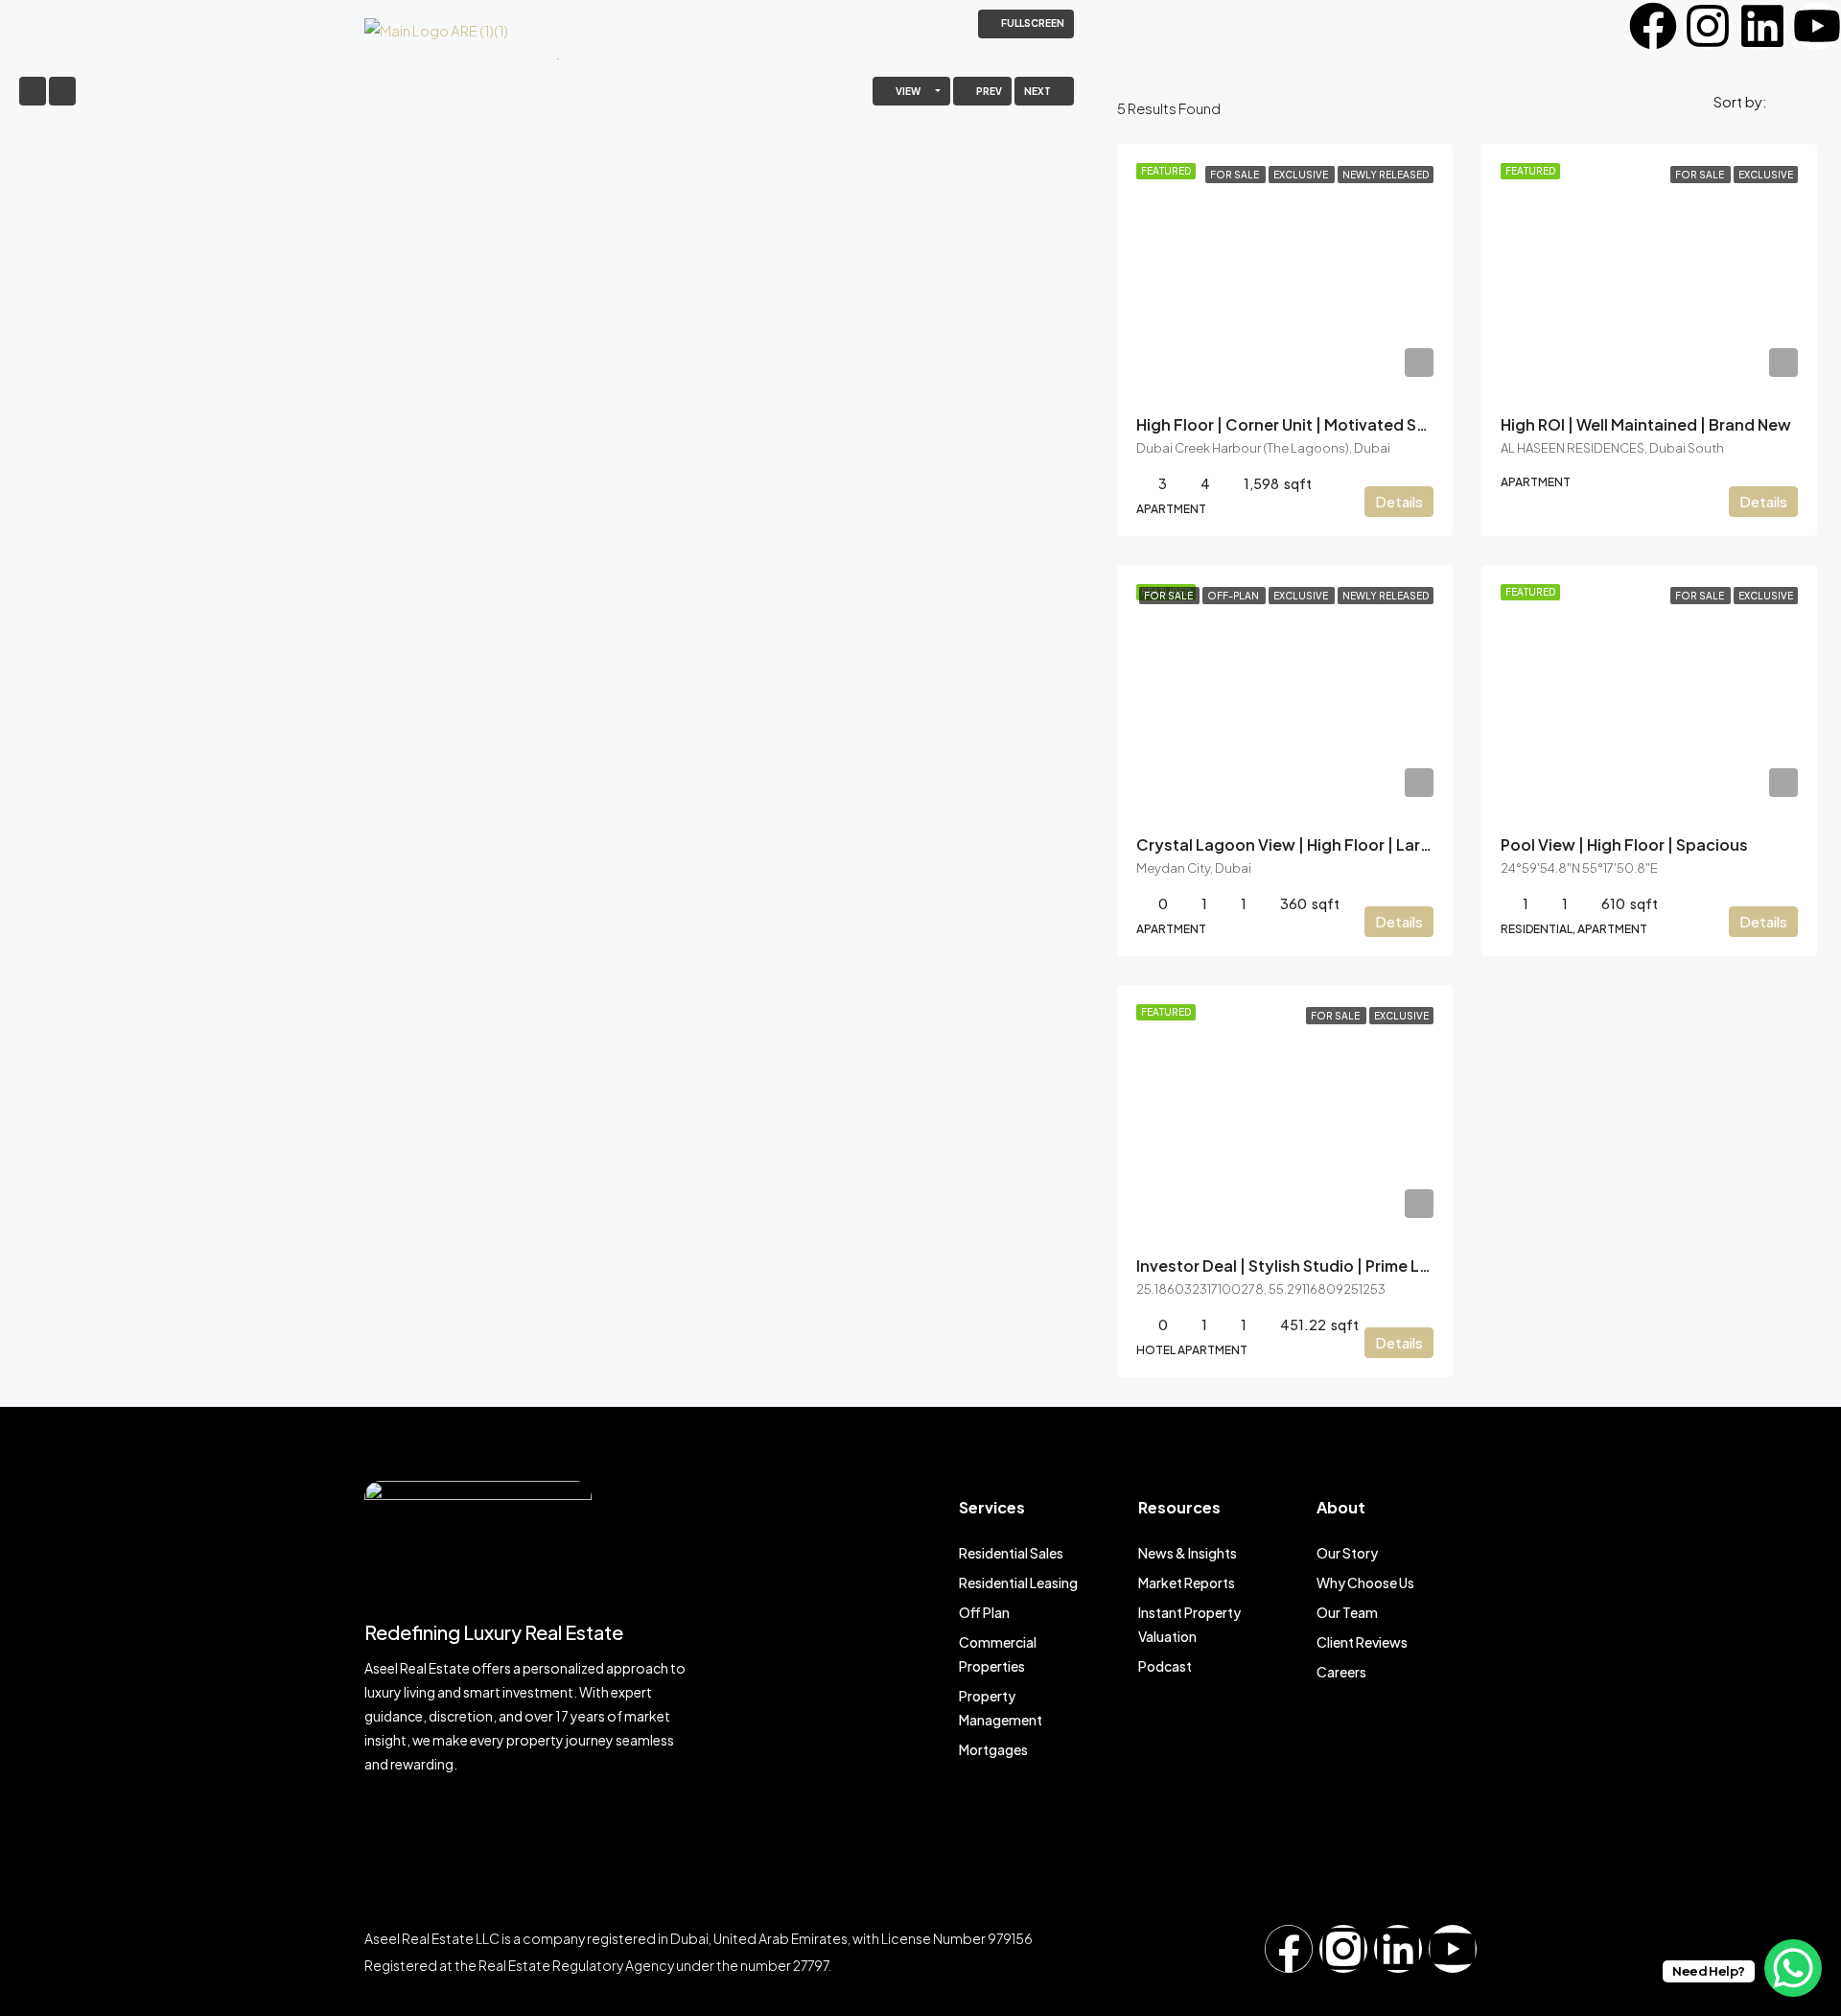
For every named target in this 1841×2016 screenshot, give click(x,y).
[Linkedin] (1762, 26)
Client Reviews (1362, 1642)
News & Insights (1188, 1553)
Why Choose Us (1365, 1582)
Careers (1341, 1672)
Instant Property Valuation (1189, 1624)
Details (1399, 501)
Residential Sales (1011, 1553)
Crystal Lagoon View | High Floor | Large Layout (1317, 844)
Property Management (1001, 1708)
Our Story (1347, 1553)
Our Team (1347, 1612)
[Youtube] (1817, 26)
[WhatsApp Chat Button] (1793, 1968)
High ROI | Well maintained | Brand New (1646, 424)
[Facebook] (1653, 26)
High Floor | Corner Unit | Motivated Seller (1293, 424)
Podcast (1165, 1666)
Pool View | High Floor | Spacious (1624, 844)
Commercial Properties (998, 1654)
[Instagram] (1708, 26)
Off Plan (984, 1612)
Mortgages (993, 1749)
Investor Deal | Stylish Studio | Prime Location (1308, 1266)
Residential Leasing (1018, 1582)
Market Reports (1187, 1582)
